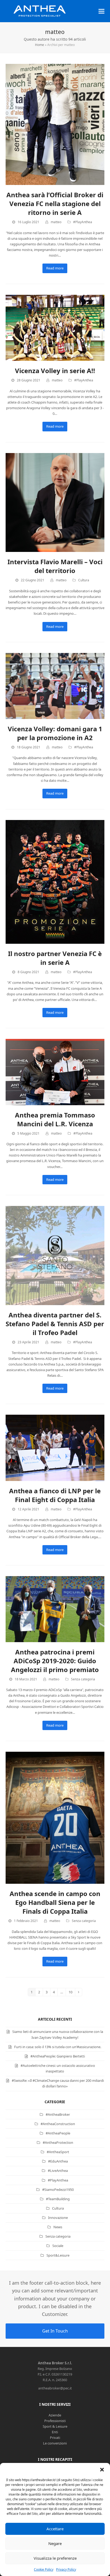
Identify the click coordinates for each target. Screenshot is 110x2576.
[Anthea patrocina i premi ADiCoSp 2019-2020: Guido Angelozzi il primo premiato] (55, 1609)
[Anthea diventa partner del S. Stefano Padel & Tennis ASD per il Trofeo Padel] (55, 1255)
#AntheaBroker (58, 2114)
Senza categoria (83, 1679)
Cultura (84, 580)
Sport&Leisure (58, 2255)
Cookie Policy (44, 2569)
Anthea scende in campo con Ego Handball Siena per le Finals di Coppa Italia (55, 1902)
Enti (55, 2432)
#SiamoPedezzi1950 (58, 2190)
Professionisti (55, 2421)
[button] (102, 2470)
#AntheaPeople (58, 2133)
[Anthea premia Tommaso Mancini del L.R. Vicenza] (55, 1072)
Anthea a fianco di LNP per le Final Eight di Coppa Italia (55, 1495)
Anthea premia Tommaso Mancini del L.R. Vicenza (55, 1119)
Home (40, 45)
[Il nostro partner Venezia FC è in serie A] (55, 881)
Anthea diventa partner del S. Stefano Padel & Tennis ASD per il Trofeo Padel (55, 1324)
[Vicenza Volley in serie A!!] (55, 327)
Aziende (55, 2415)
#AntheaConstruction (58, 2124)
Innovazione (58, 2218)
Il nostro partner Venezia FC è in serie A (55, 958)
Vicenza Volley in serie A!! (55, 371)
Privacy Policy (66, 2569)
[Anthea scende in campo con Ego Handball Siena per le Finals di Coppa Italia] (55, 1817)
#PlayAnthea (83, 222)
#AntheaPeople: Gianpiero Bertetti (58, 2056)
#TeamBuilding (58, 2199)
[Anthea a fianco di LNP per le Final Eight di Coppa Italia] (55, 1448)
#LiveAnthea (58, 2171)
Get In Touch (55, 2331)
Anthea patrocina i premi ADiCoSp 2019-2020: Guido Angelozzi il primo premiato (55, 1661)
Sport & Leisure (55, 2426)
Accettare (55, 2529)
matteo (56, 222)
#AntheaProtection (58, 2142)
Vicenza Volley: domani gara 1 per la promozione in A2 (55, 733)
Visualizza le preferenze (55, 2558)
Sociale (58, 2246)
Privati (55, 2438)
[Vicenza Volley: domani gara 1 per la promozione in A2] (55, 686)
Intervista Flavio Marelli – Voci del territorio (55, 566)
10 (72, 1993)
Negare (55, 2543)
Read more (55, 268)
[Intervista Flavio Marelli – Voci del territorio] (55, 502)
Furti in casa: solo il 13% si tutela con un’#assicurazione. (58, 2047)
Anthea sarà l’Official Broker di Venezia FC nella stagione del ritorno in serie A (55, 204)
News (58, 2227)
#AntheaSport (58, 2152)
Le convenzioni (55, 2443)
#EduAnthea (58, 2161)
